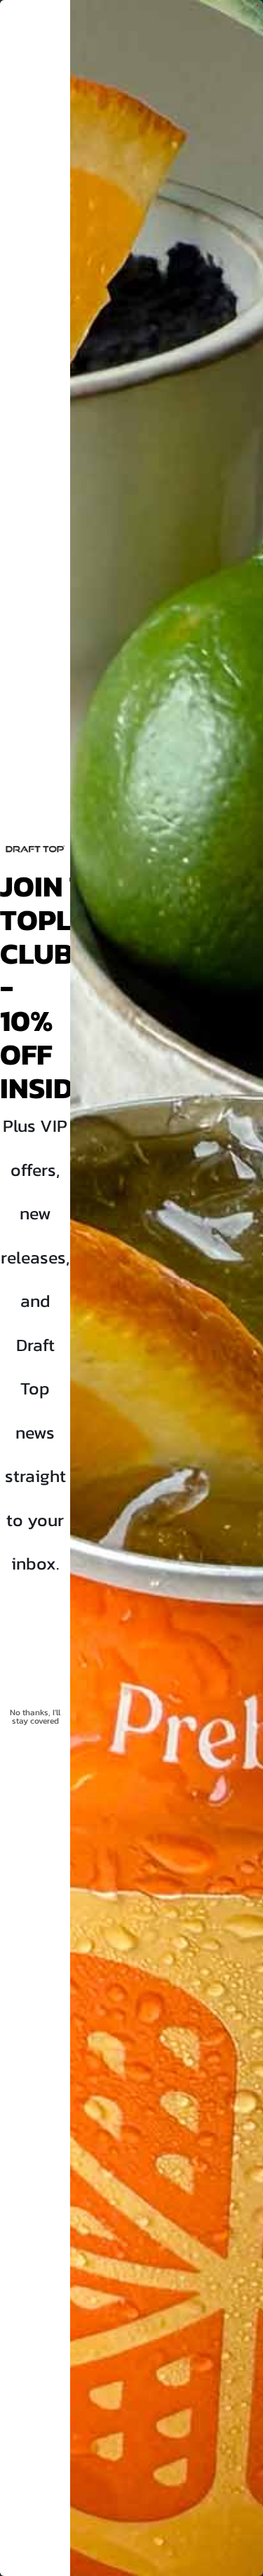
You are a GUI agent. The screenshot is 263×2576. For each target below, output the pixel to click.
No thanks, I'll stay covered (35, 1717)
